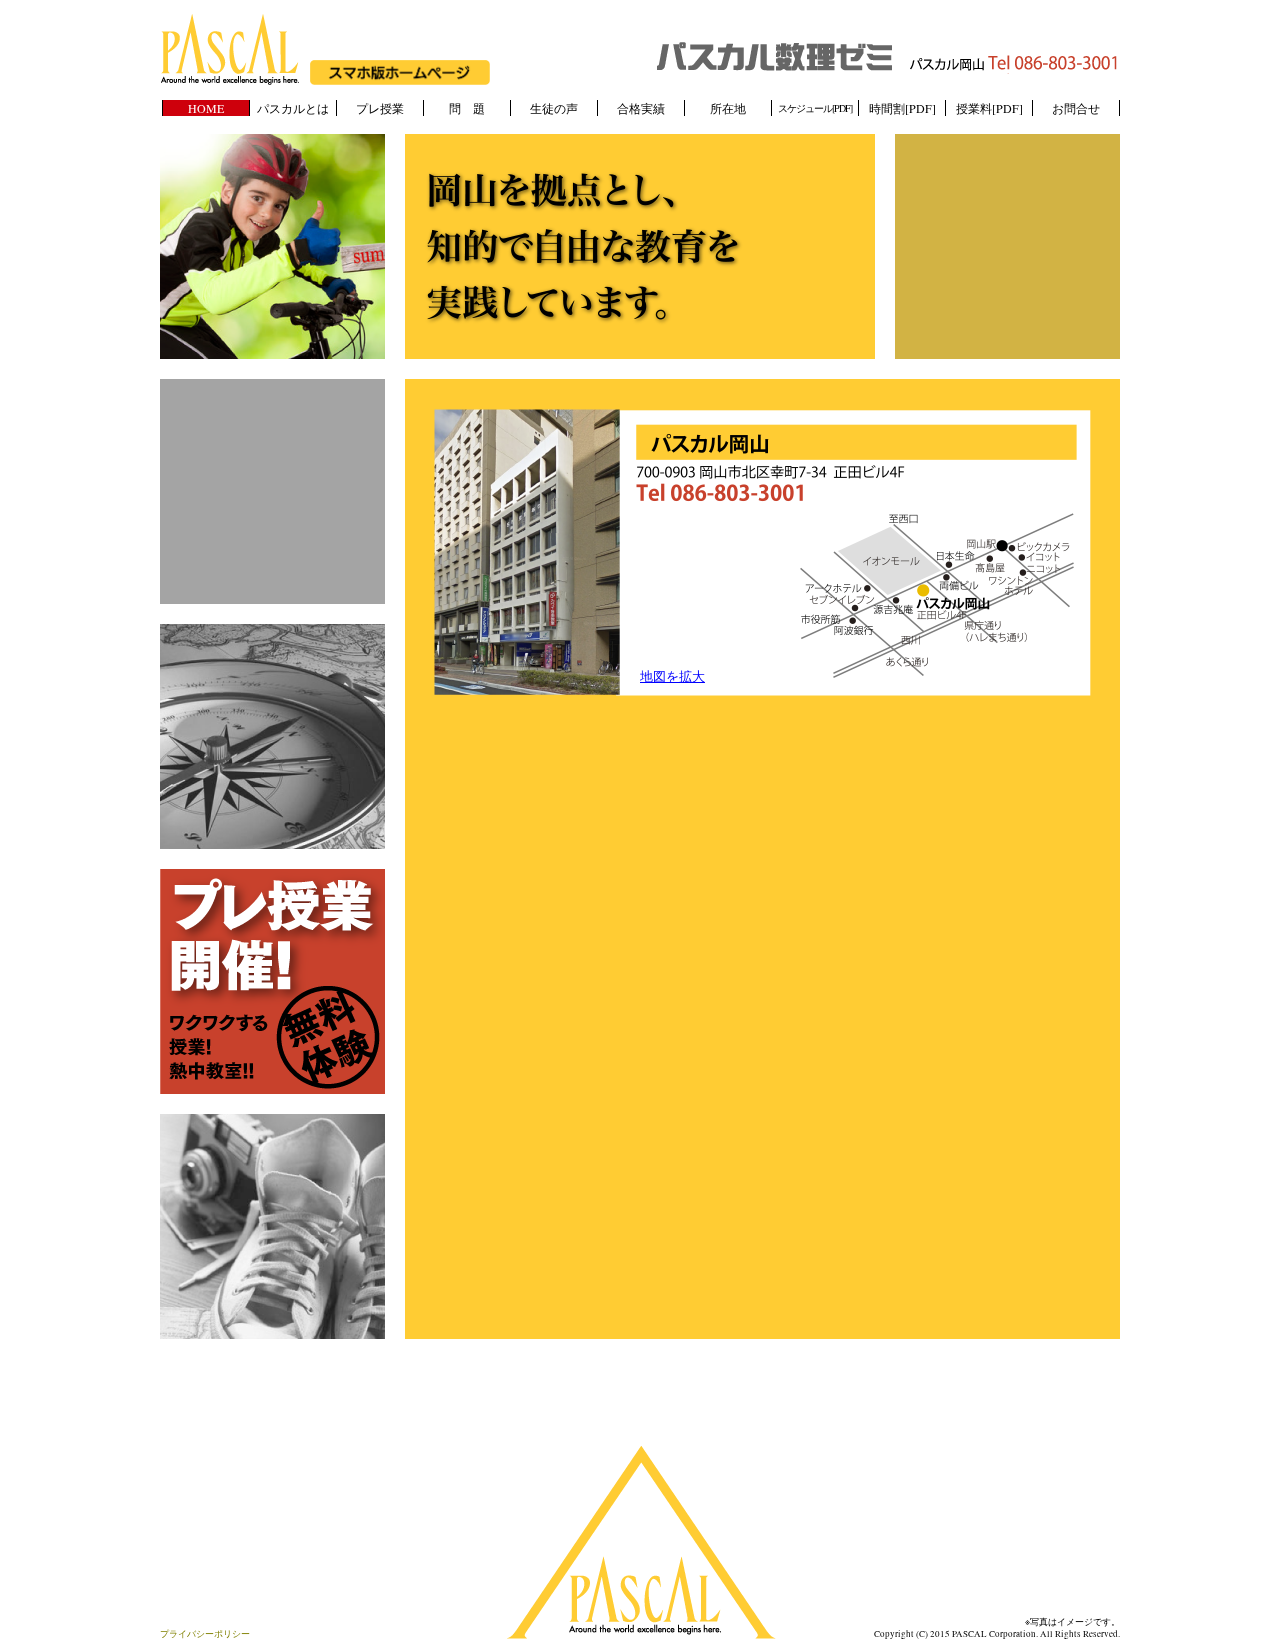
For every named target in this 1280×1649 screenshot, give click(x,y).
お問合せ (1076, 108)
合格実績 (641, 108)
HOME (206, 108)
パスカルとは (293, 108)
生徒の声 (554, 108)
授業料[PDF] (989, 108)
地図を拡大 (672, 676)
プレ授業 (380, 108)
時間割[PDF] (902, 108)
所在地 (728, 108)
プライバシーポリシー (205, 1634)
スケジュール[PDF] (815, 108)
